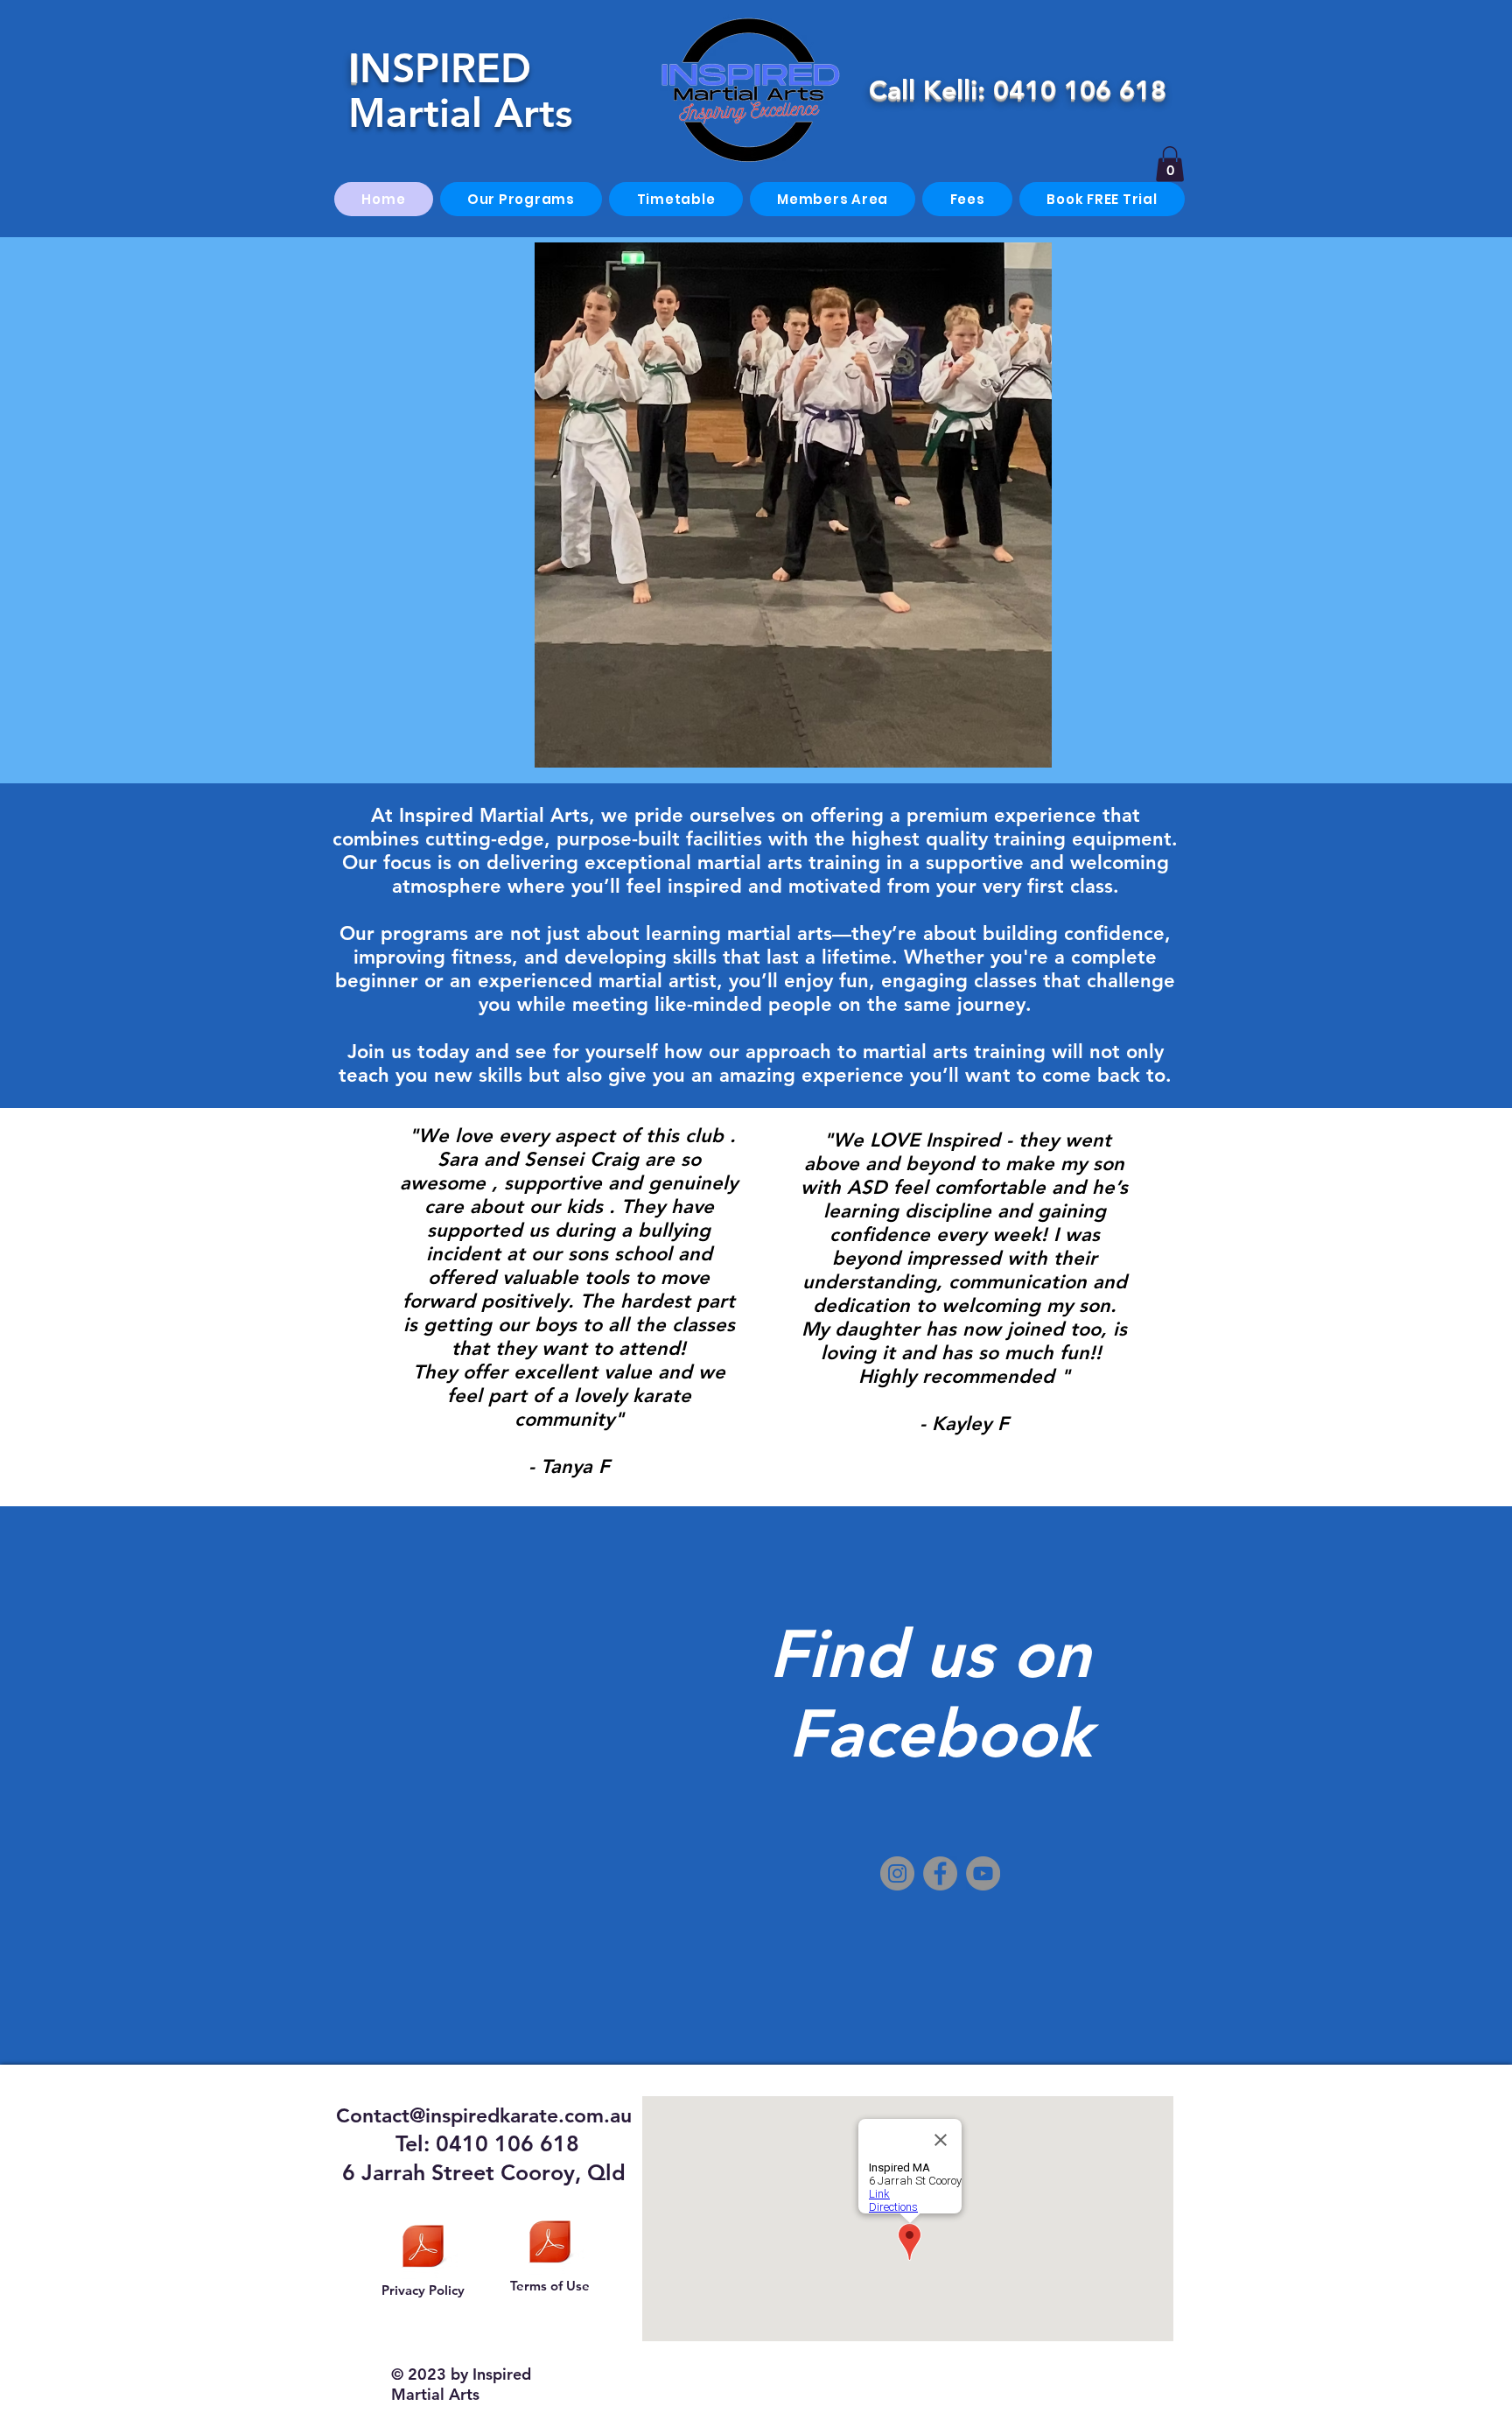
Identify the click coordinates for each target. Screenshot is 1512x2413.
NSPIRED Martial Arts (460, 91)
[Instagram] (897, 1873)
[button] (1170, 164)
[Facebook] (940, 1873)
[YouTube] (983, 1873)
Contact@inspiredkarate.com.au (484, 2115)
